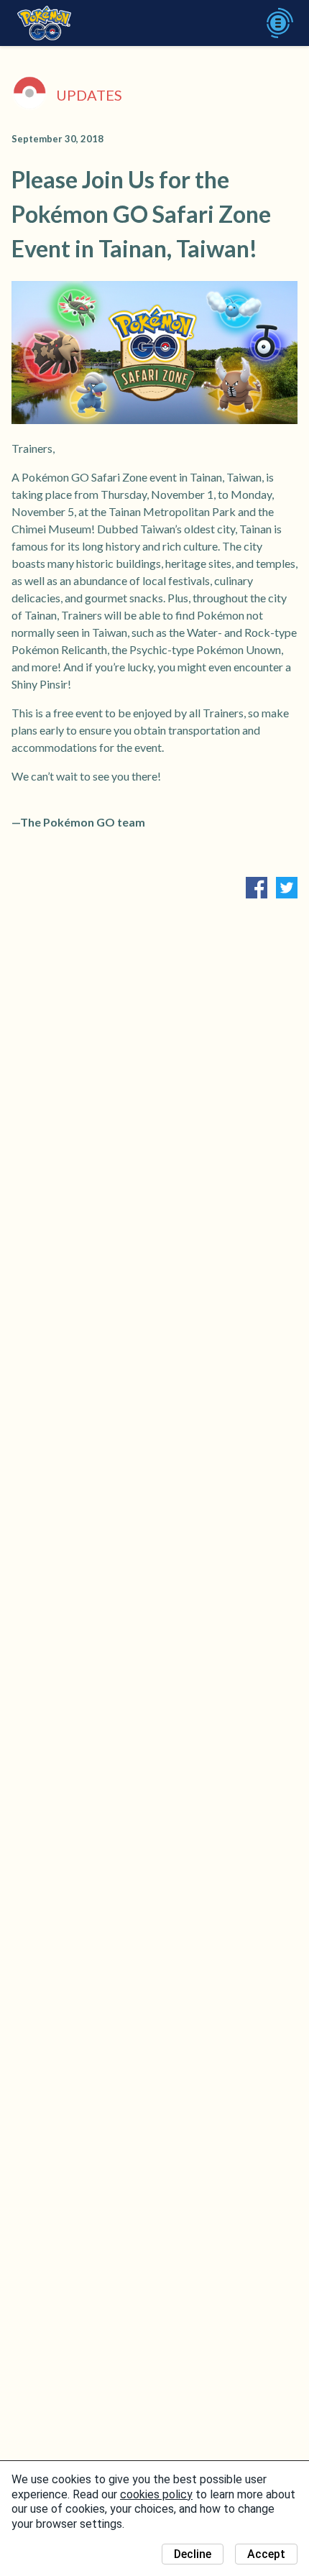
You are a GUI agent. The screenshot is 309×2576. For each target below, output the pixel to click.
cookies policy (156, 2494)
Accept (266, 2554)
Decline (193, 2554)
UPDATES (89, 95)
